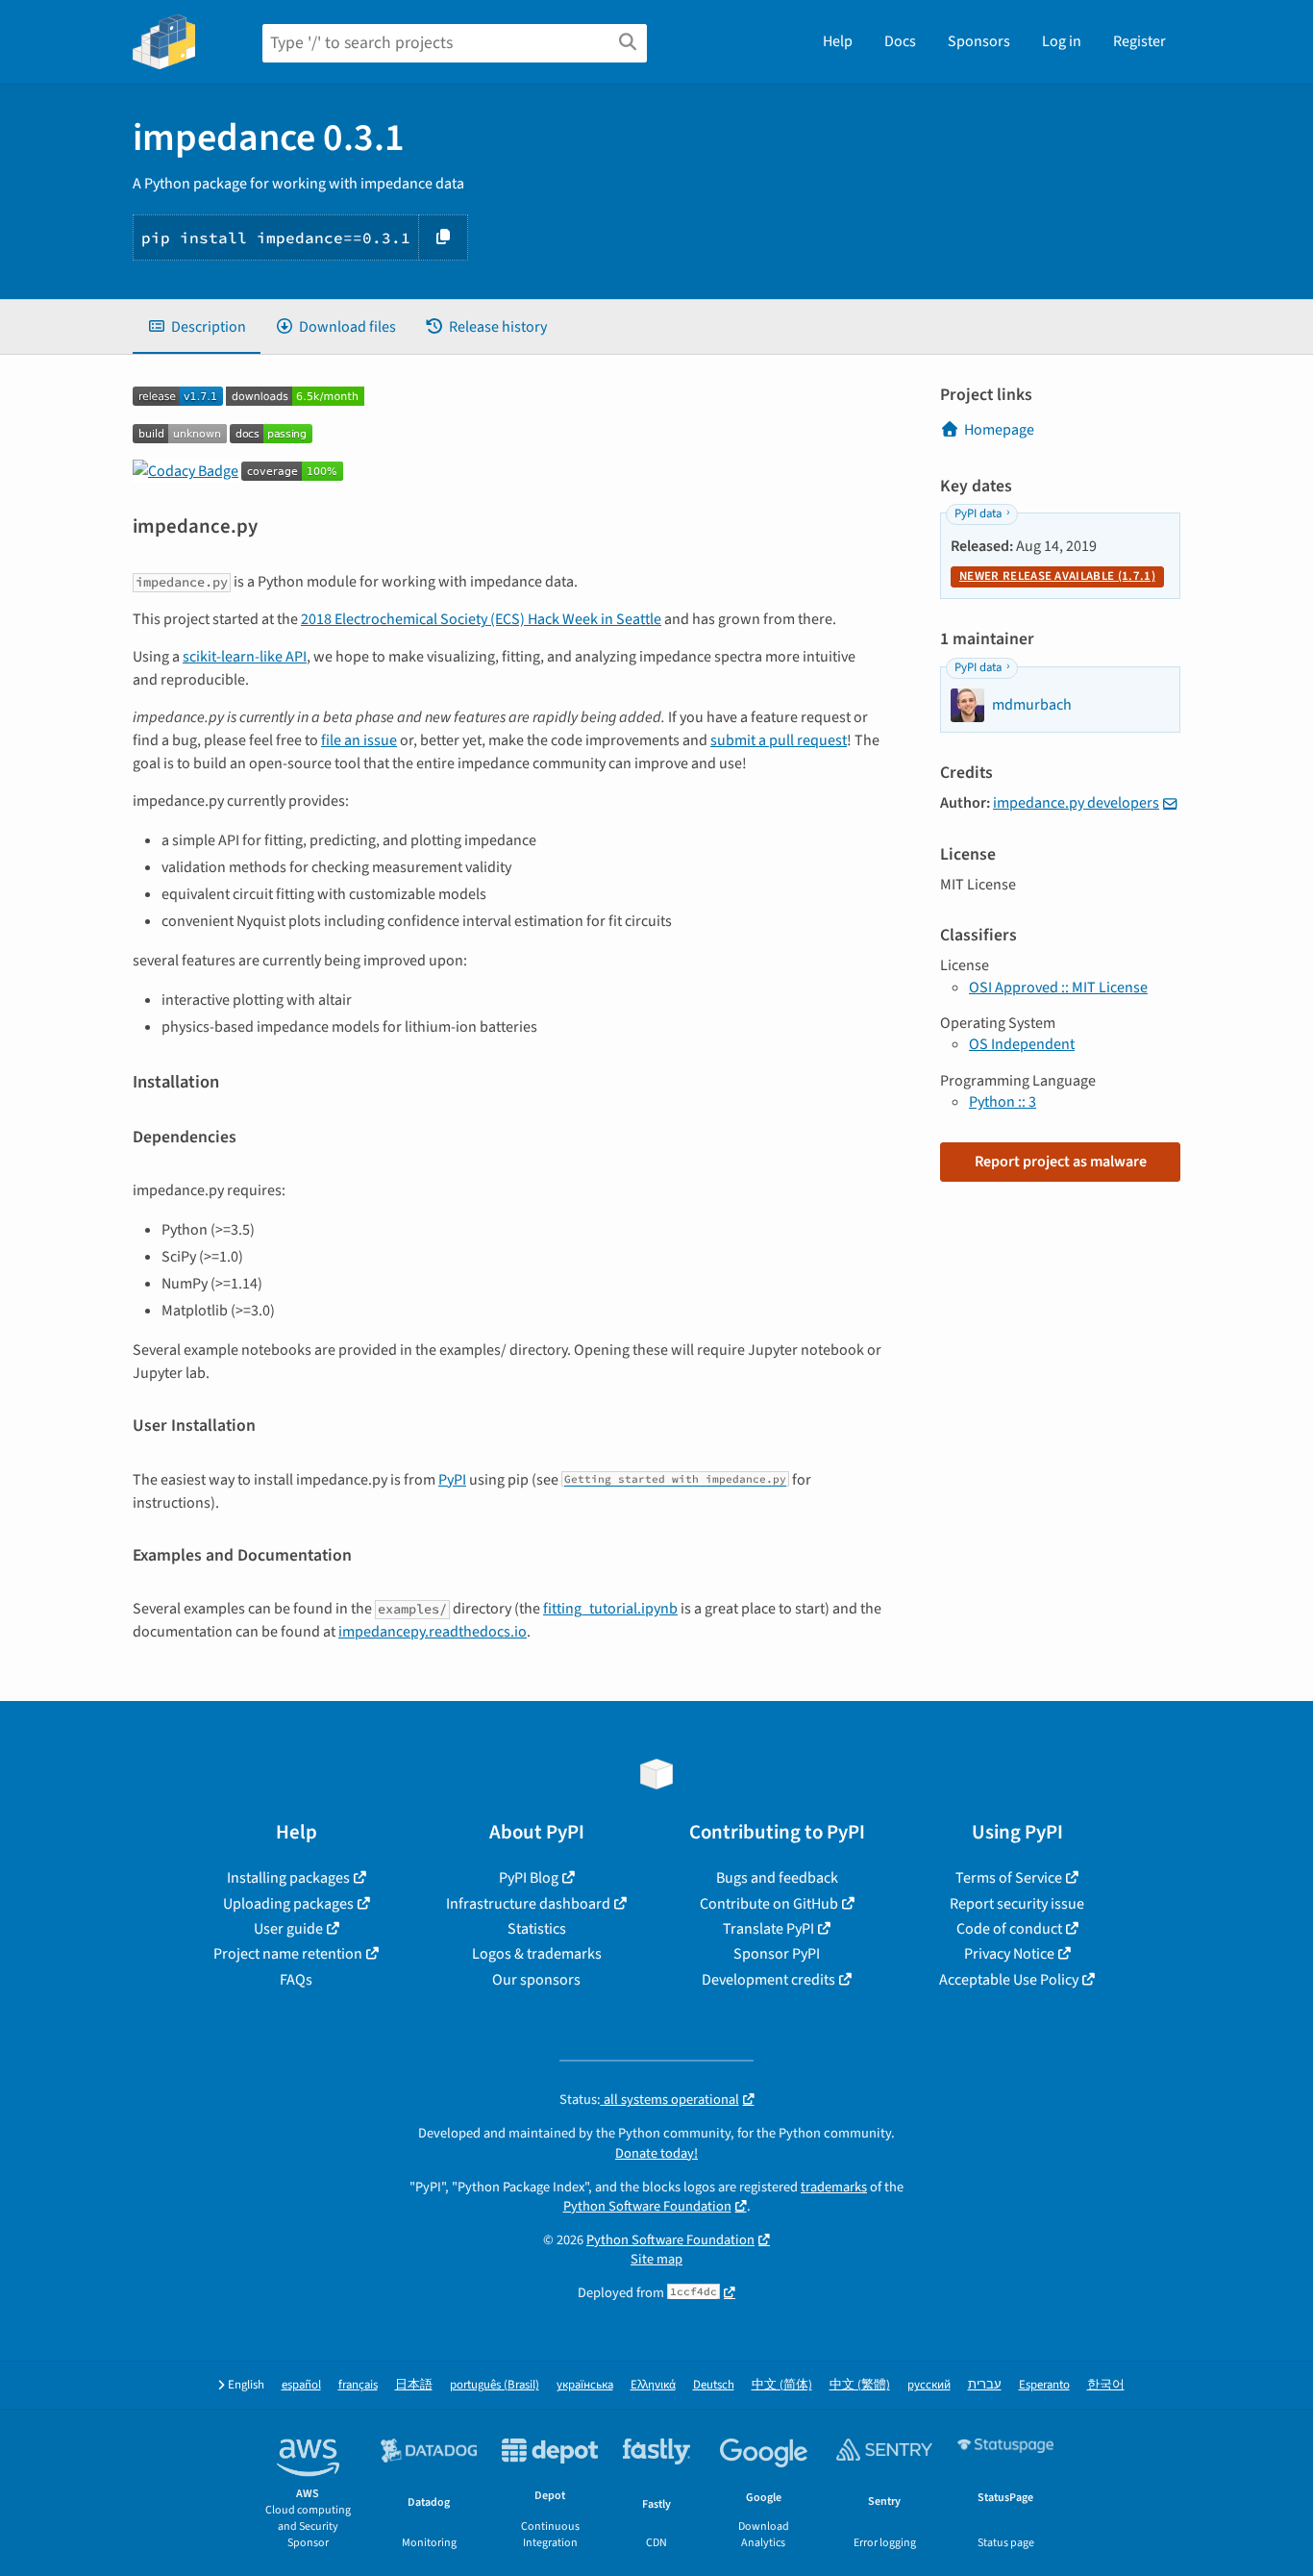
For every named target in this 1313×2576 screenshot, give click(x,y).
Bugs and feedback (777, 1878)
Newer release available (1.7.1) (1057, 576)
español (301, 2385)
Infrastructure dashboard (528, 1904)
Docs (900, 41)
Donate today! (656, 2153)
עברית (985, 2385)
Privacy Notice (1009, 1954)
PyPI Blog (529, 1878)
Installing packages (288, 1878)
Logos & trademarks (537, 1954)
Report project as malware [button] (1061, 1162)
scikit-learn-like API (245, 657)
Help (838, 41)
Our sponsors (536, 1980)
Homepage (999, 430)
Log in (1062, 41)
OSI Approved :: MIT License (1058, 988)
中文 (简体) (782, 2385)
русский (929, 2385)
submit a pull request (779, 740)
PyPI (452, 1480)
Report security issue (1017, 1904)
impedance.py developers (1076, 803)
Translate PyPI (768, 1929)
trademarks (834, 2187)
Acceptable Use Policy (1009, 1980)
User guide (288, 1929)
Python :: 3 (1003, 1102)
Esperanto (1044, 2385)
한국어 (1106, 2385)
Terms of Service (1009, 1878)
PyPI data (978, 513)
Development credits (768, 1980)
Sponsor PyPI (777, 1954)
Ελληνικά (653, 2385)
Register (1140, 41)
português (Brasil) (495, 2385)
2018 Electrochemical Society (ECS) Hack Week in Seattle (481, 619)
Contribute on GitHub (769, 1904)
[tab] (197, 327)
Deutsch (714, 2385)
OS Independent (1022, 1044)
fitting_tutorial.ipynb (610, 1609)
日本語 (414, 2385)
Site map (656, 2259)
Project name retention (288, 1954)
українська (585, 2385)
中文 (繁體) (860, 2385)
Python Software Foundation (647, 2206)
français (358, 2385)
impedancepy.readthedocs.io (433, 1632)
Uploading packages (288, 1904)
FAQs (296, 1980)
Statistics (537, 1929)
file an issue (359, 740)
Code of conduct (1009, 1929)
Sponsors (979, 41)
